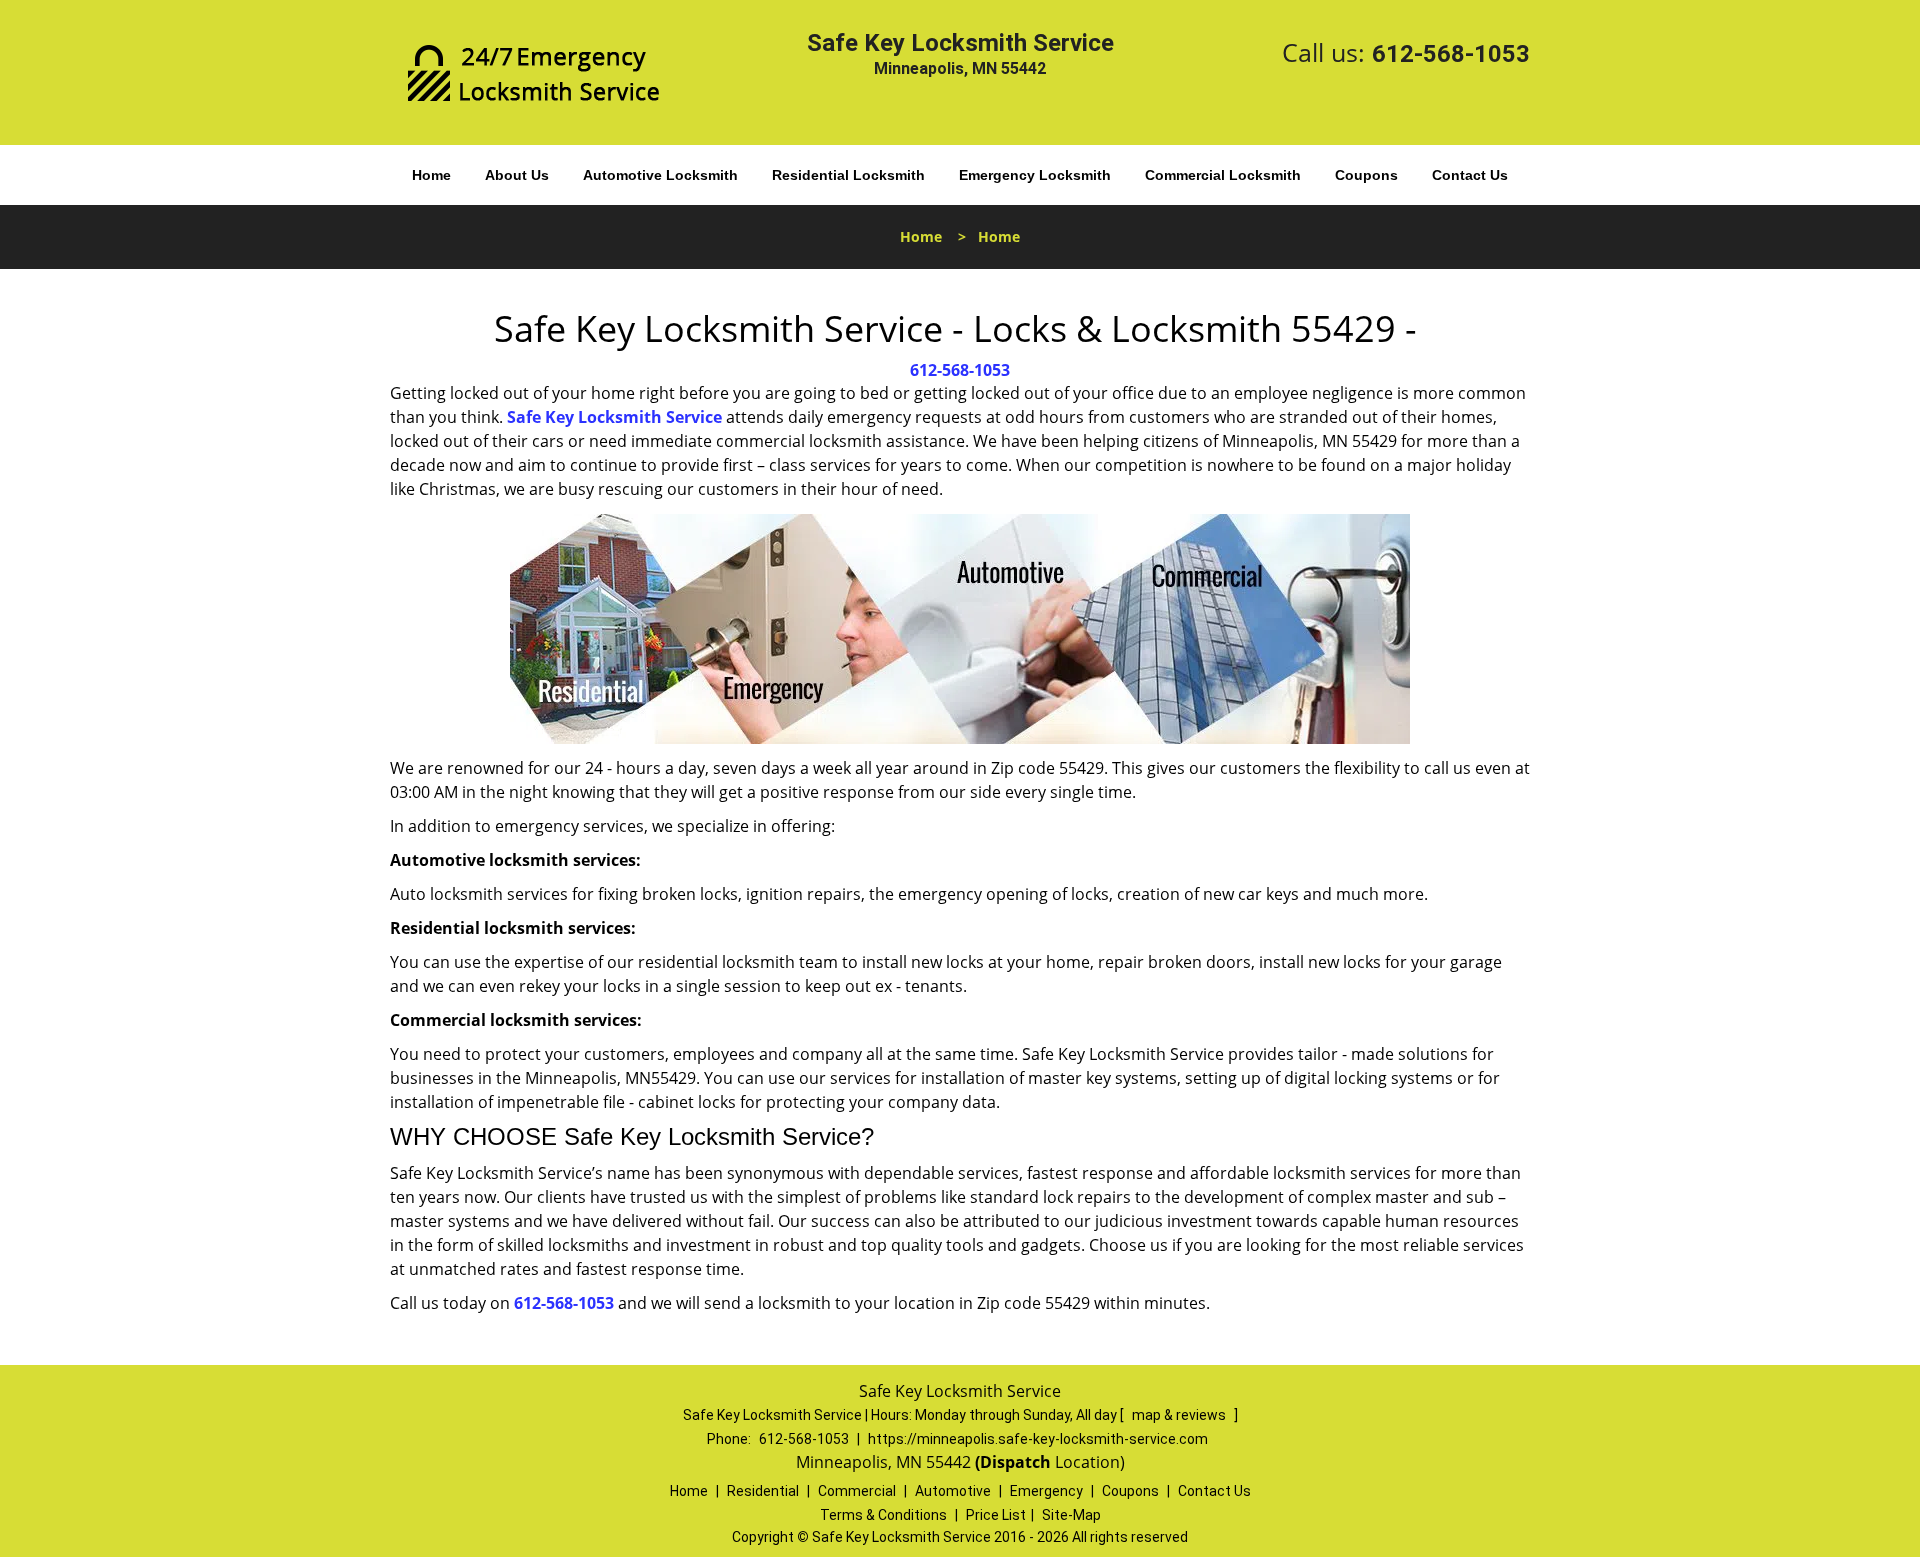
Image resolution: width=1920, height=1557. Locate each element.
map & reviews (1180, 1415)
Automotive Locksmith (660, 175)
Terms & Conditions (883, 1515)
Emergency (1046, 1491)
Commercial (857, 1491)
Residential (763, 1491)
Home (431, 175)
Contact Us (1470, 175)
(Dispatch (1015, 1462)
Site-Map (1071, 1515)
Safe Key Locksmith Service (614, 417)
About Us (517, 175)
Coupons (1366, 175)
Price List (996, 1515)
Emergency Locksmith (1035, 175)
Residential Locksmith (848, 175)
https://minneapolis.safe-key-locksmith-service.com (1038, 1439)
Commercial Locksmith (1223, 175)
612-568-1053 (1451, 54)
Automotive (953, 1491)
